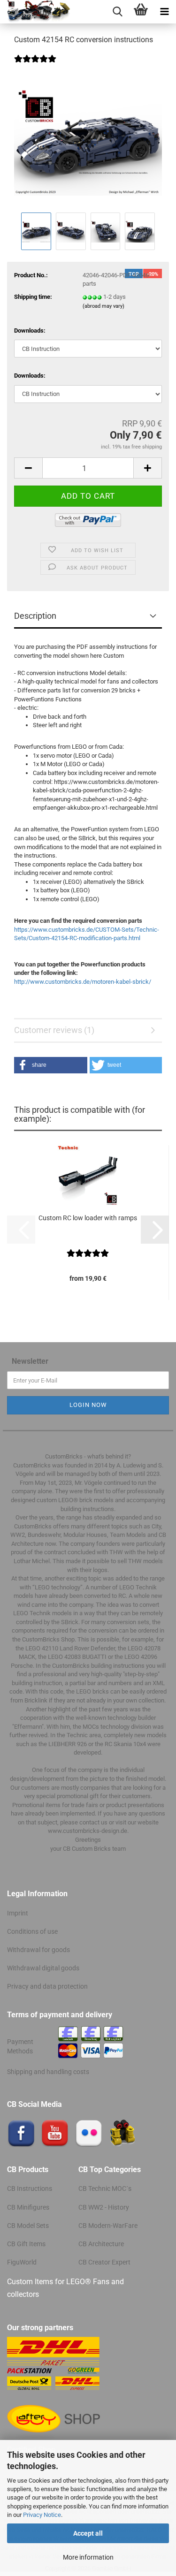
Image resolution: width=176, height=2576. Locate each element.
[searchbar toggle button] (117, 12)
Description (35, 616)
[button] (28, 468)
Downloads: (30, 331)
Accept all (88, 2533)
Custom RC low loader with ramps (88, 1218)
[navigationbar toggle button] (164, 12)
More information (88, 2557)
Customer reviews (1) (54, 1030)
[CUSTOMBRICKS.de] (35, 12)
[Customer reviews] (35, 65)
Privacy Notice (42, 2515)
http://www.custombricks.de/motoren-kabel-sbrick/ (83, 982)
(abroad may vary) (103, 306)
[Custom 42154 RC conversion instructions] (88, 140)
